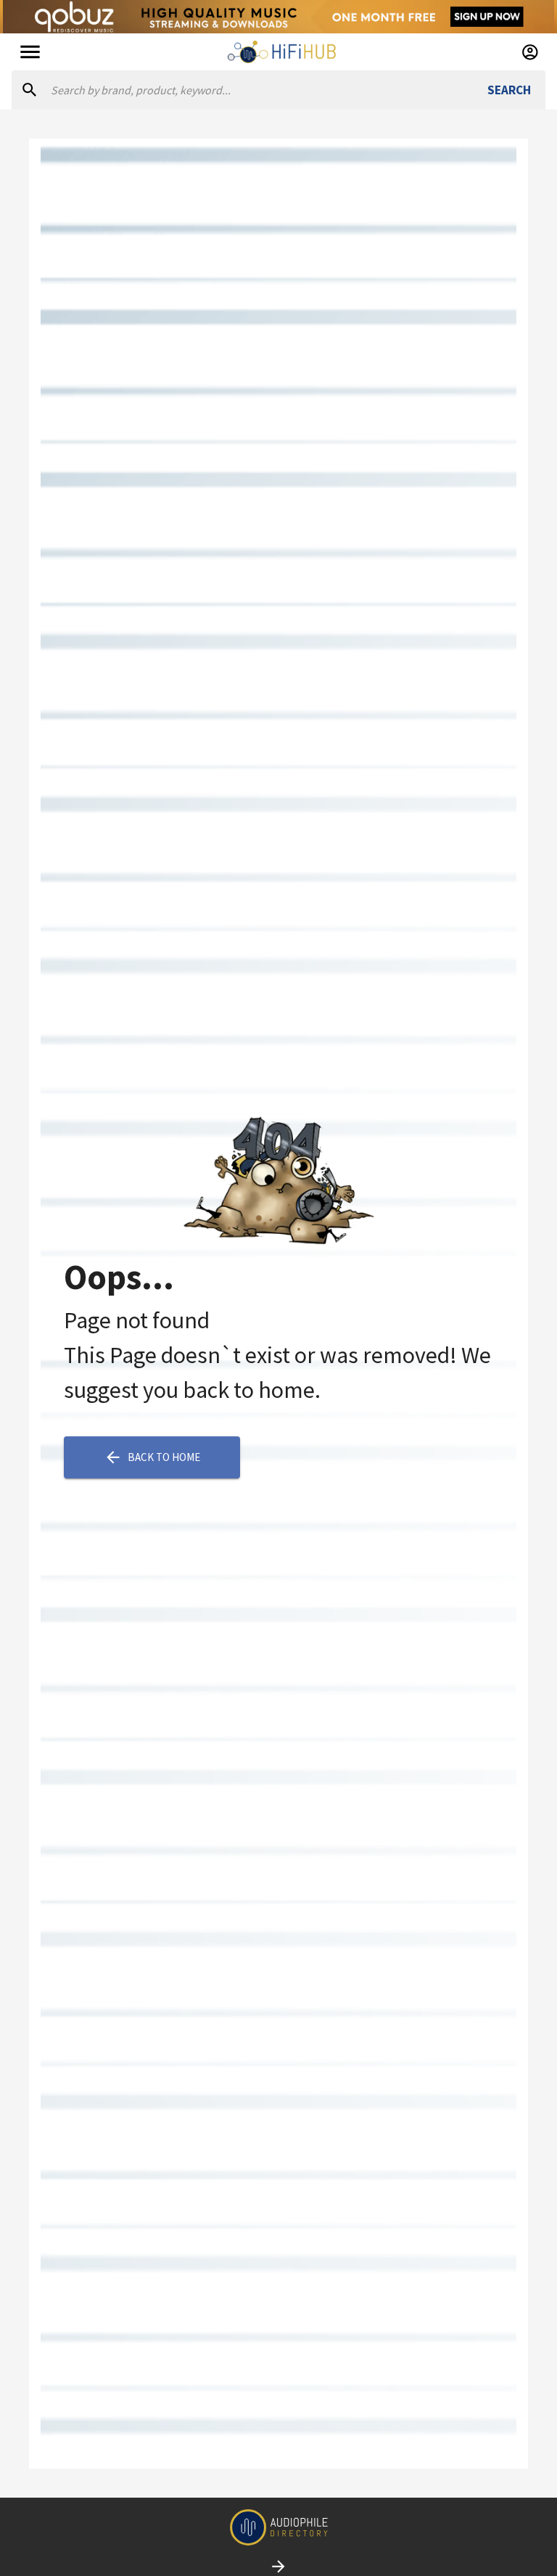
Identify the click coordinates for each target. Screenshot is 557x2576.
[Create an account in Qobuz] (278, 17)
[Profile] (530, 52)
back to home (164, 1457)
